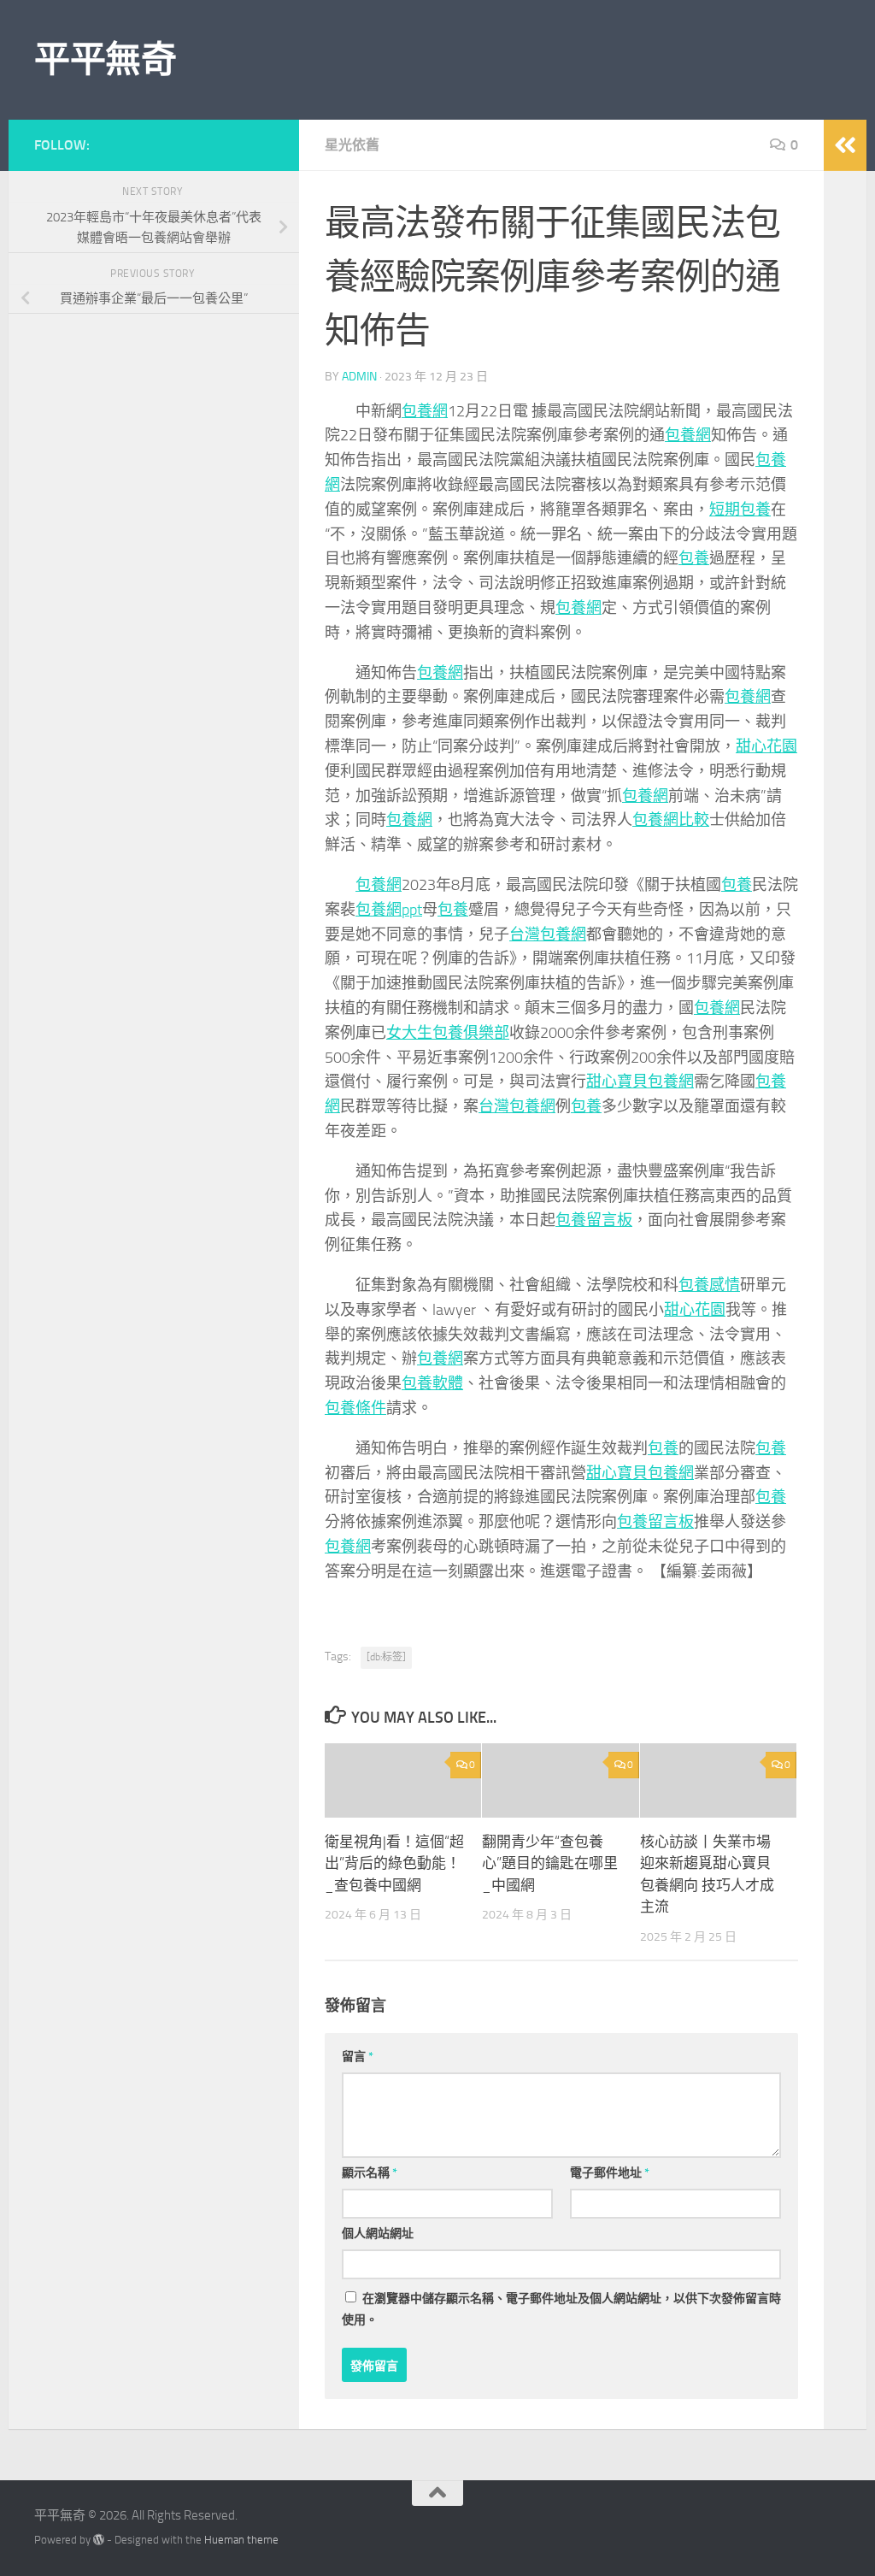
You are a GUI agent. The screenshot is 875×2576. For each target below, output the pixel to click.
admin (359, 377)
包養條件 (355, 1408)
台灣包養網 (548, 934)
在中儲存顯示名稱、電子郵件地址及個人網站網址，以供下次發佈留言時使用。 (561, 2309)
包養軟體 (432, 1383)
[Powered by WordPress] (99, 2540)
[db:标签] (386, 1657)
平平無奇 (105, 60)
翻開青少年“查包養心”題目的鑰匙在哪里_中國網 (550, 1863)
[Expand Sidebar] (845, 145)
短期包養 (740, 510)
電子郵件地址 (610, 2173)
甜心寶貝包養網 (640, 1082)
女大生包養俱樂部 (448, 1033)
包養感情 (709, 1285)
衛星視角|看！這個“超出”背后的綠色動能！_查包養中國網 (394, 1863)
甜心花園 (766, 746)
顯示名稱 (370, 2173)
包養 (694, 558)
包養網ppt (389, 910)
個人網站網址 (378, 2234)
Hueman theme (241, 2540)
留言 (358, 2057)
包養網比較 (671, 820)
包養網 (425, 411)
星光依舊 (352, 145)
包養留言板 (594, 1220)
